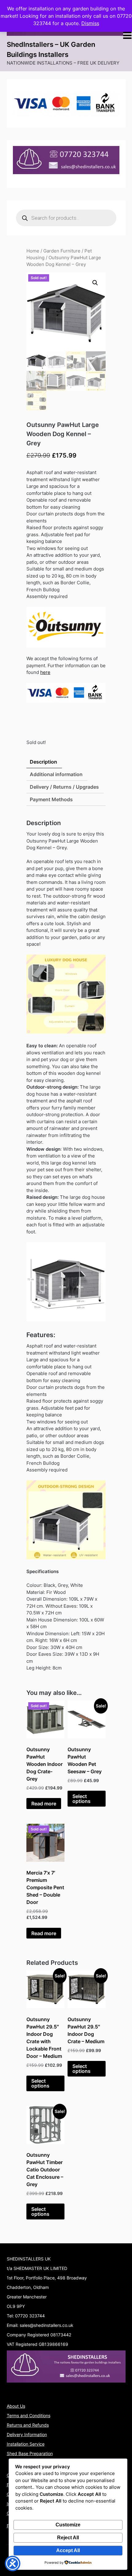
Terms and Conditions (29, 2415)
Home (33, 251)
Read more (44, 1804)
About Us (16, 2406)
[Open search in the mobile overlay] (66, 218)
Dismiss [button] (90, 23)
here (45, 672)
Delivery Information (27, 2434)
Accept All (68, 2550)
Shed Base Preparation (30, 2453)
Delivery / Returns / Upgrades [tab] (64, 787)
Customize (68, 2525)
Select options (82, 1799)
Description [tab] (43, 762)
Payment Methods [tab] (51, 799)
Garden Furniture (62, 251)
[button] (95, 283)
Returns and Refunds (28, 2425)
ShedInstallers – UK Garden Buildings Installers (51, 49)
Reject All (68, 2538)
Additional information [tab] (56, 774)
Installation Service (26, 2444)
